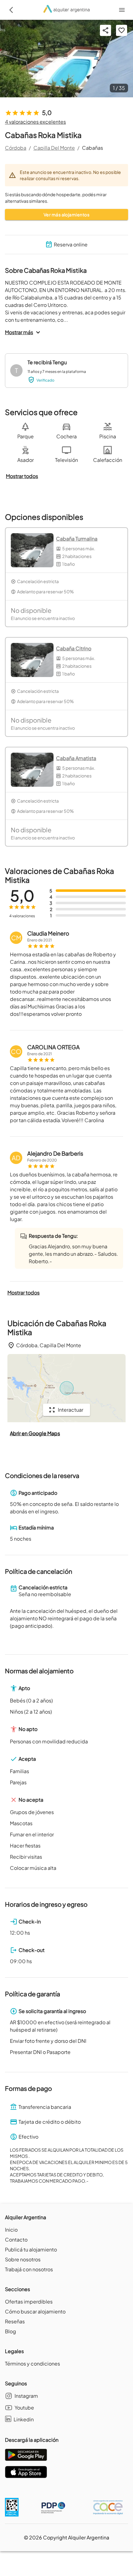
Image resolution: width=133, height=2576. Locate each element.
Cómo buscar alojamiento (35, 2311)
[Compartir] (105, 30)
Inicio (11, 2230)
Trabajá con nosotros (29, 2269)
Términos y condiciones (32, 2364)
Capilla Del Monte (54, 148)
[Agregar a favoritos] (122, 30)
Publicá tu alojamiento (31, 2249)
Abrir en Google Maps (35, 1433)
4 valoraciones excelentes (35, 122)
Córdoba (16, 148)
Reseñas (15, 2321)
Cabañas (92, 148)
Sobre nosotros (23, 2259)
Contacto (16, 2240)
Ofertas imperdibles (29, 2302)
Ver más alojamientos (66, 215)
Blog (11, 2331)
